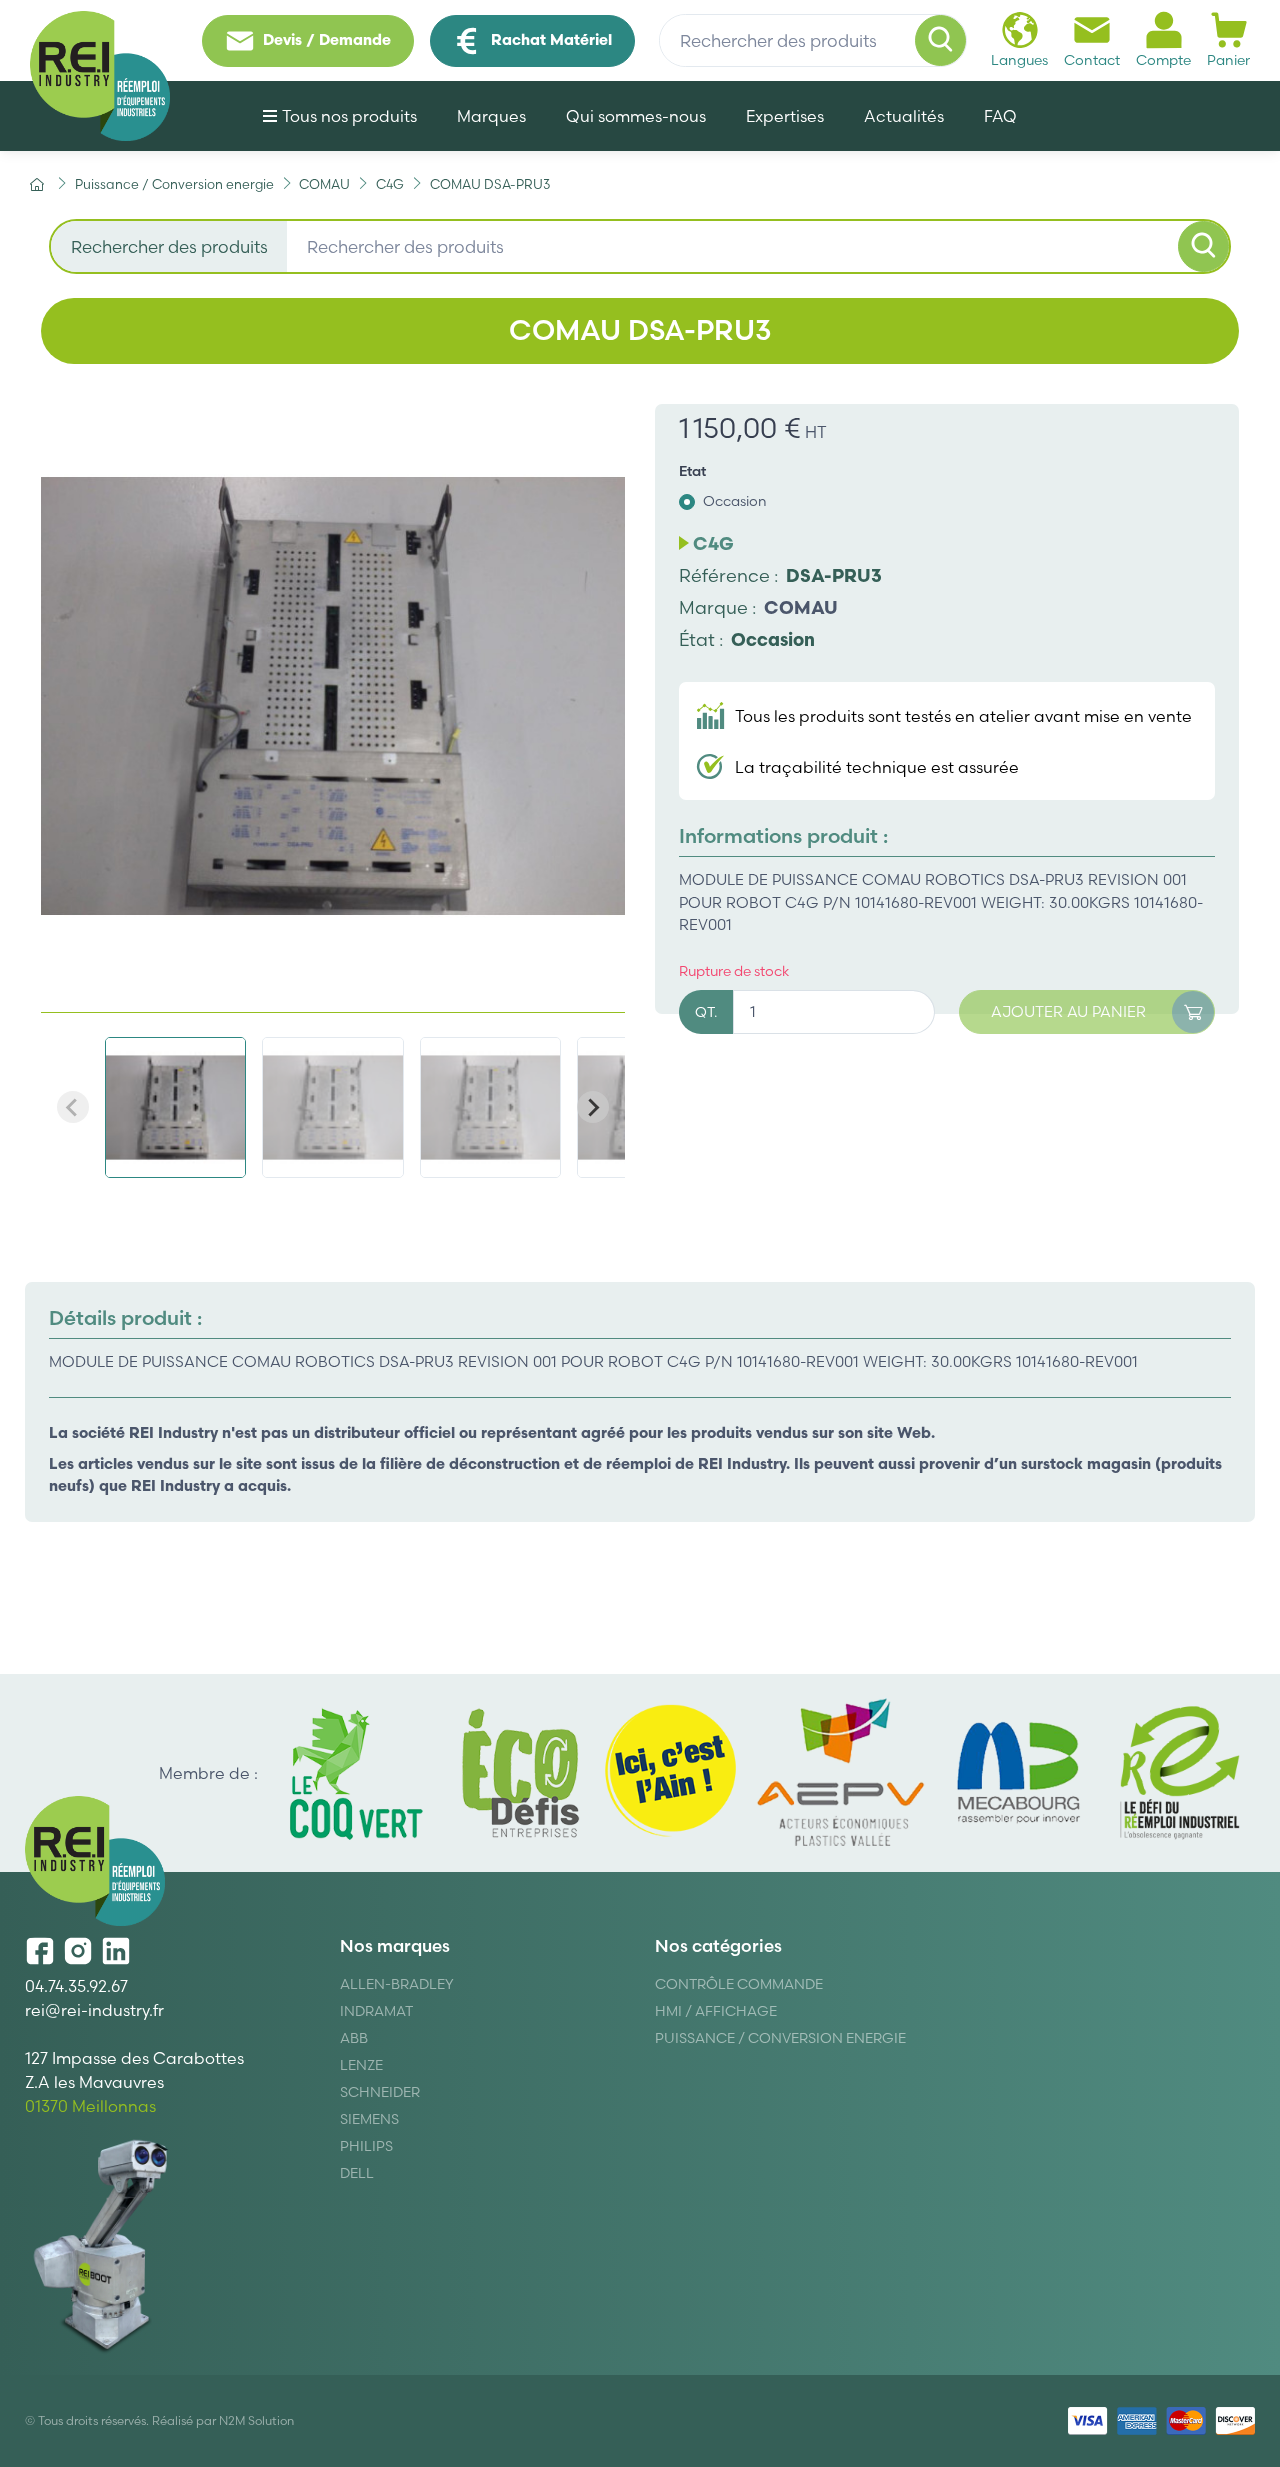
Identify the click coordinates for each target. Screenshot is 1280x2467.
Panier (1228, 60)
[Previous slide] (73, 1107)
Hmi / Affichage (716, 2011)
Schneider (380, 2092)
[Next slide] (593, 1107)
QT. (706, 1012)
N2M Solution (256, 2420)
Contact (1092, 60)
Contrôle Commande (739, 1984)
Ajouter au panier (1068, 1011)
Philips (366, 2146)
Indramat (376, 2011)
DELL (357, 2173)
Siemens (369, 2119)
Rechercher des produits (169, 246)
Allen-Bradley (397, 1984)
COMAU (801, 607)
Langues (1019, 60)
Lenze (361, 2065)
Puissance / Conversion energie (780, 2038)
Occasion (735, 501)
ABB (354, 2038)
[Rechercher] (941, 41)
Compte (1163, 60)
